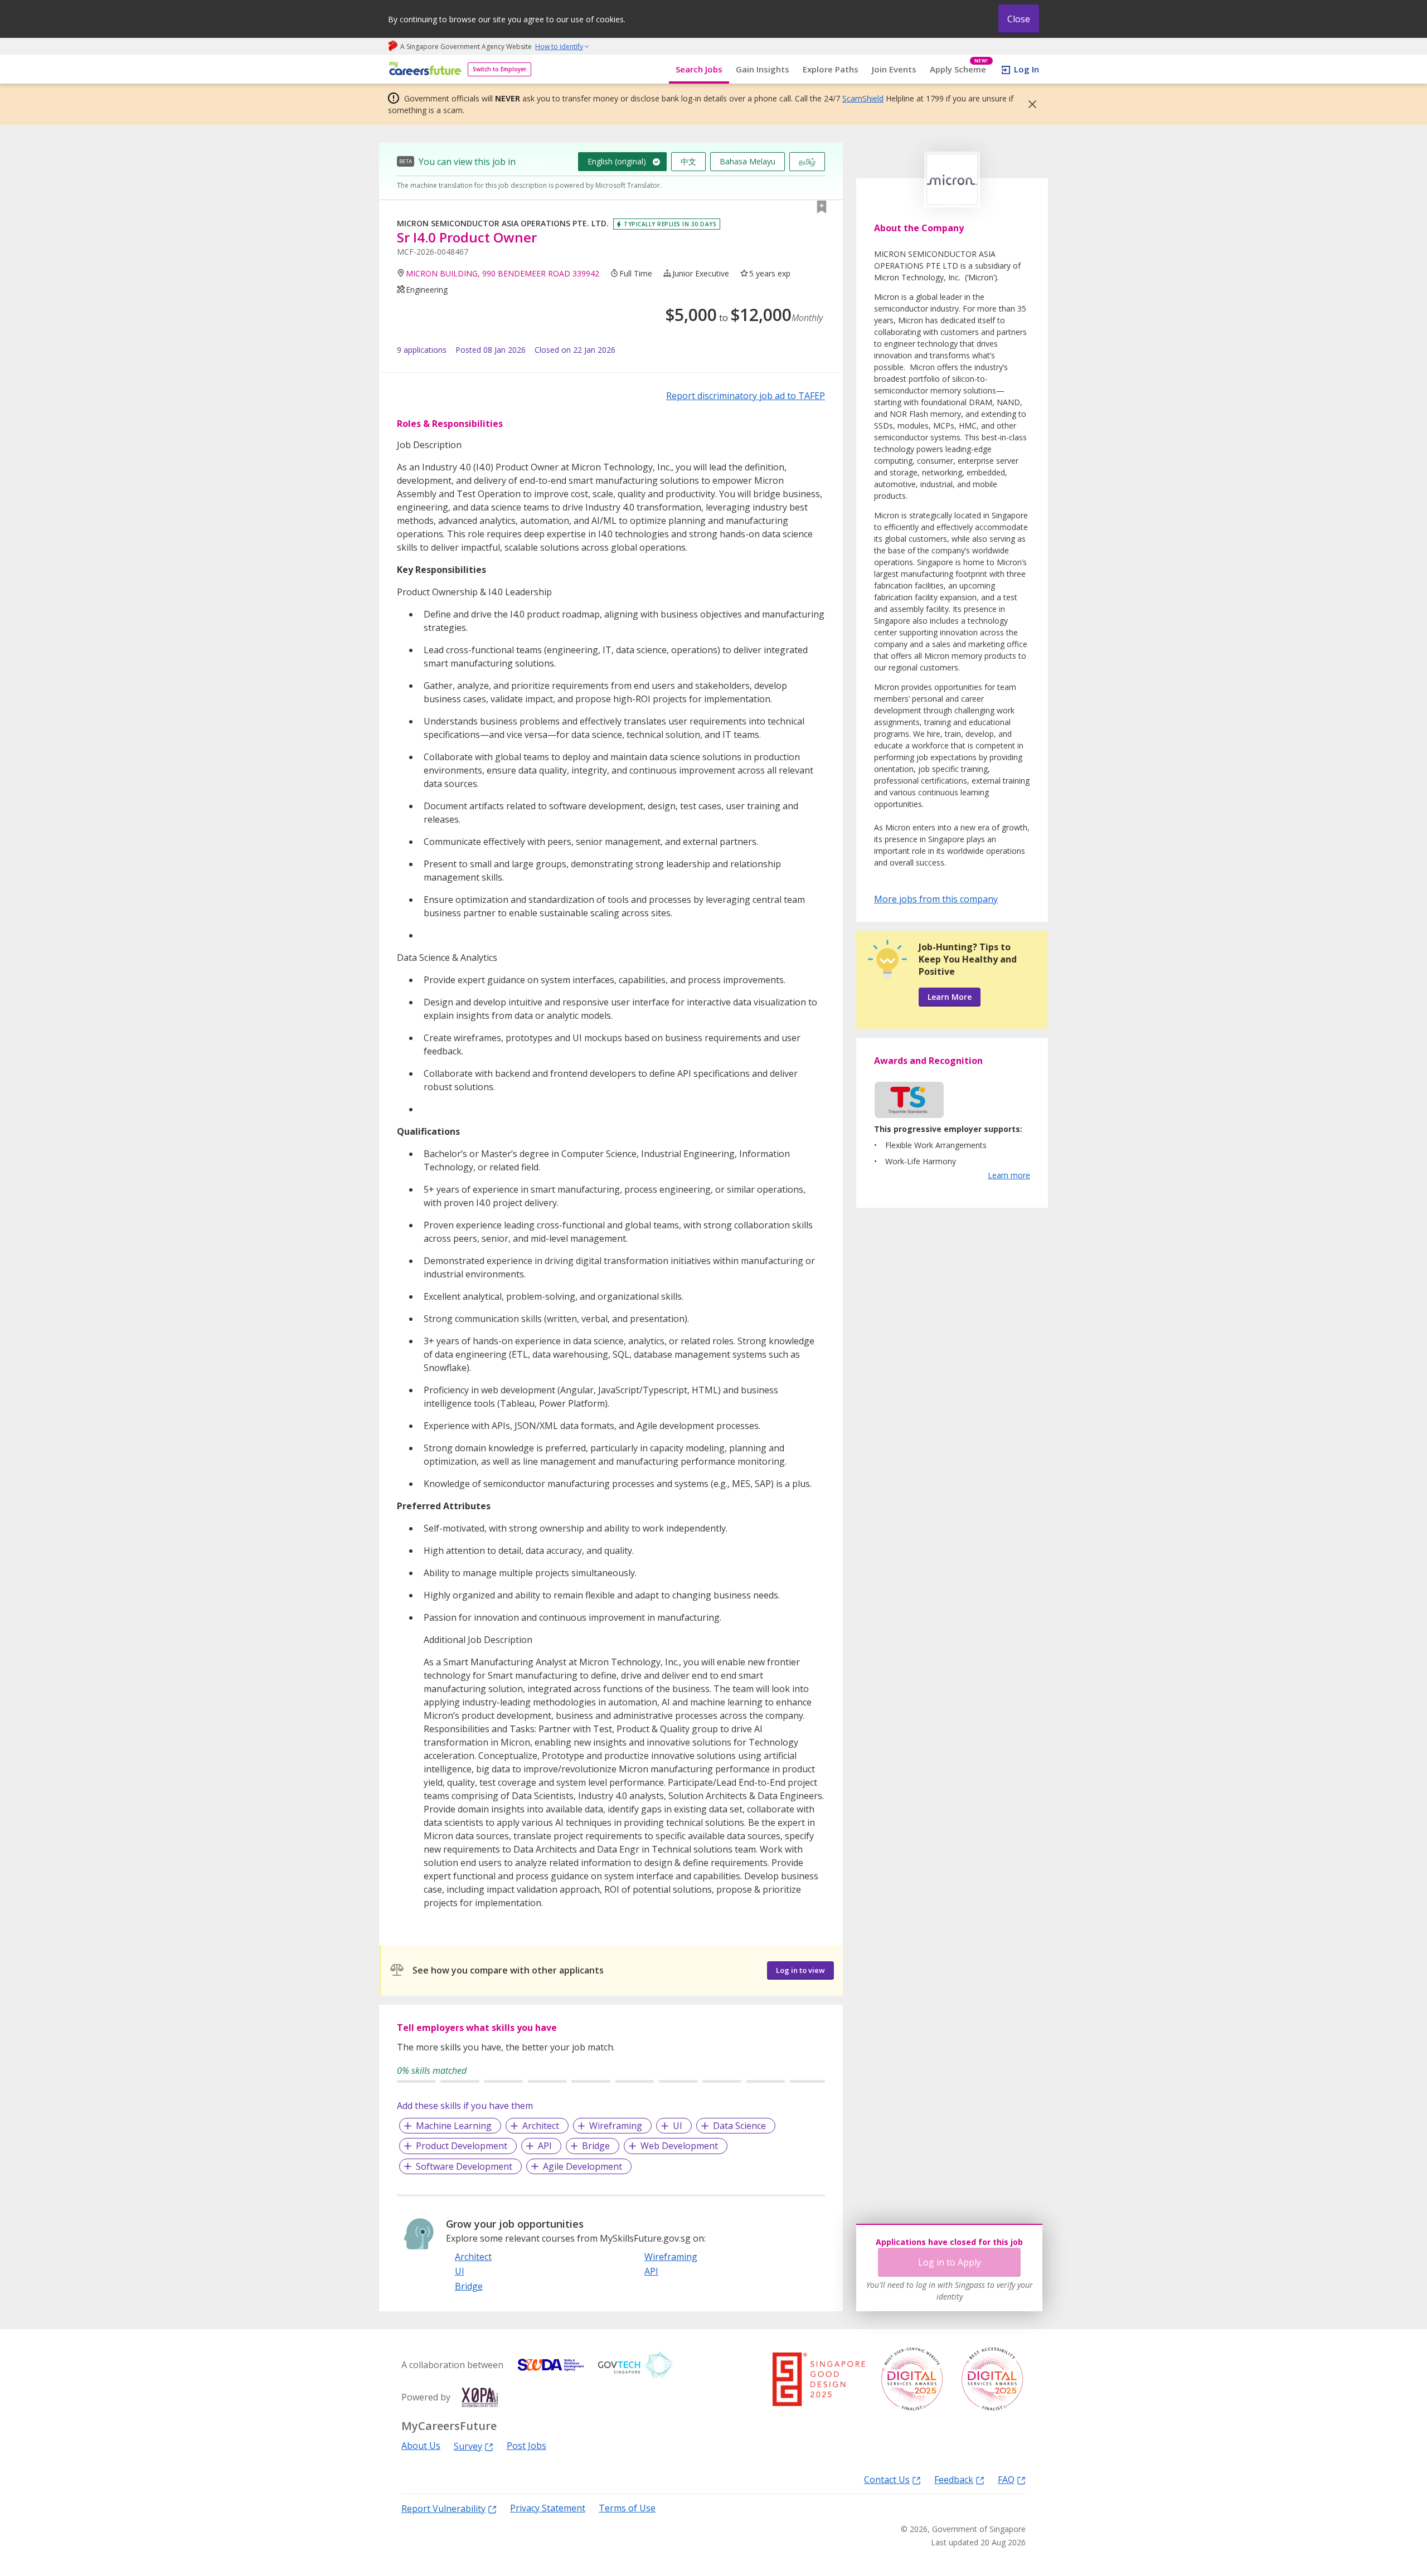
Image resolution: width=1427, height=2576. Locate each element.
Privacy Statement (548, 2508)
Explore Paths (831, 69)
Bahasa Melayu (748, 161)
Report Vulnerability (443, 2508)
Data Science (739, 2126)
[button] (1029, 104)
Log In (1026, 69)
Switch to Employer (499, 69)
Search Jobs (699, 69)
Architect (541, 2126)
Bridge (596, 2146)
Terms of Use (627, 2508)
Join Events (894, 69)
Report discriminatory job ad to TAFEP (746, 396)
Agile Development (583, 2166)
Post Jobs (526, 2446)
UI (678, 2126)
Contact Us (887, 2479)
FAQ (1006, 2479)
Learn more (1009, 1175)
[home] (423, 69)
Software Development (464, 2166)
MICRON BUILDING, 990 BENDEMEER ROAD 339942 (503, 273)
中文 (688, 161)
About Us (421, 2446)
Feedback (954, 2479)
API (545, 2146)
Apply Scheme (959, 69)
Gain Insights (763, 69)
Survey (468, 2446)
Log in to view (800, 1970)
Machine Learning (454, 2126)
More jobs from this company (936, 898)
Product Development (462, 2146)
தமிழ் (807, 161)
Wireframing (616, 2126)
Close (1019, 19)
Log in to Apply (950, 2262)
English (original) (617, 161)
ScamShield (863, 98)
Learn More (950, 997)
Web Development (679, 2146)
